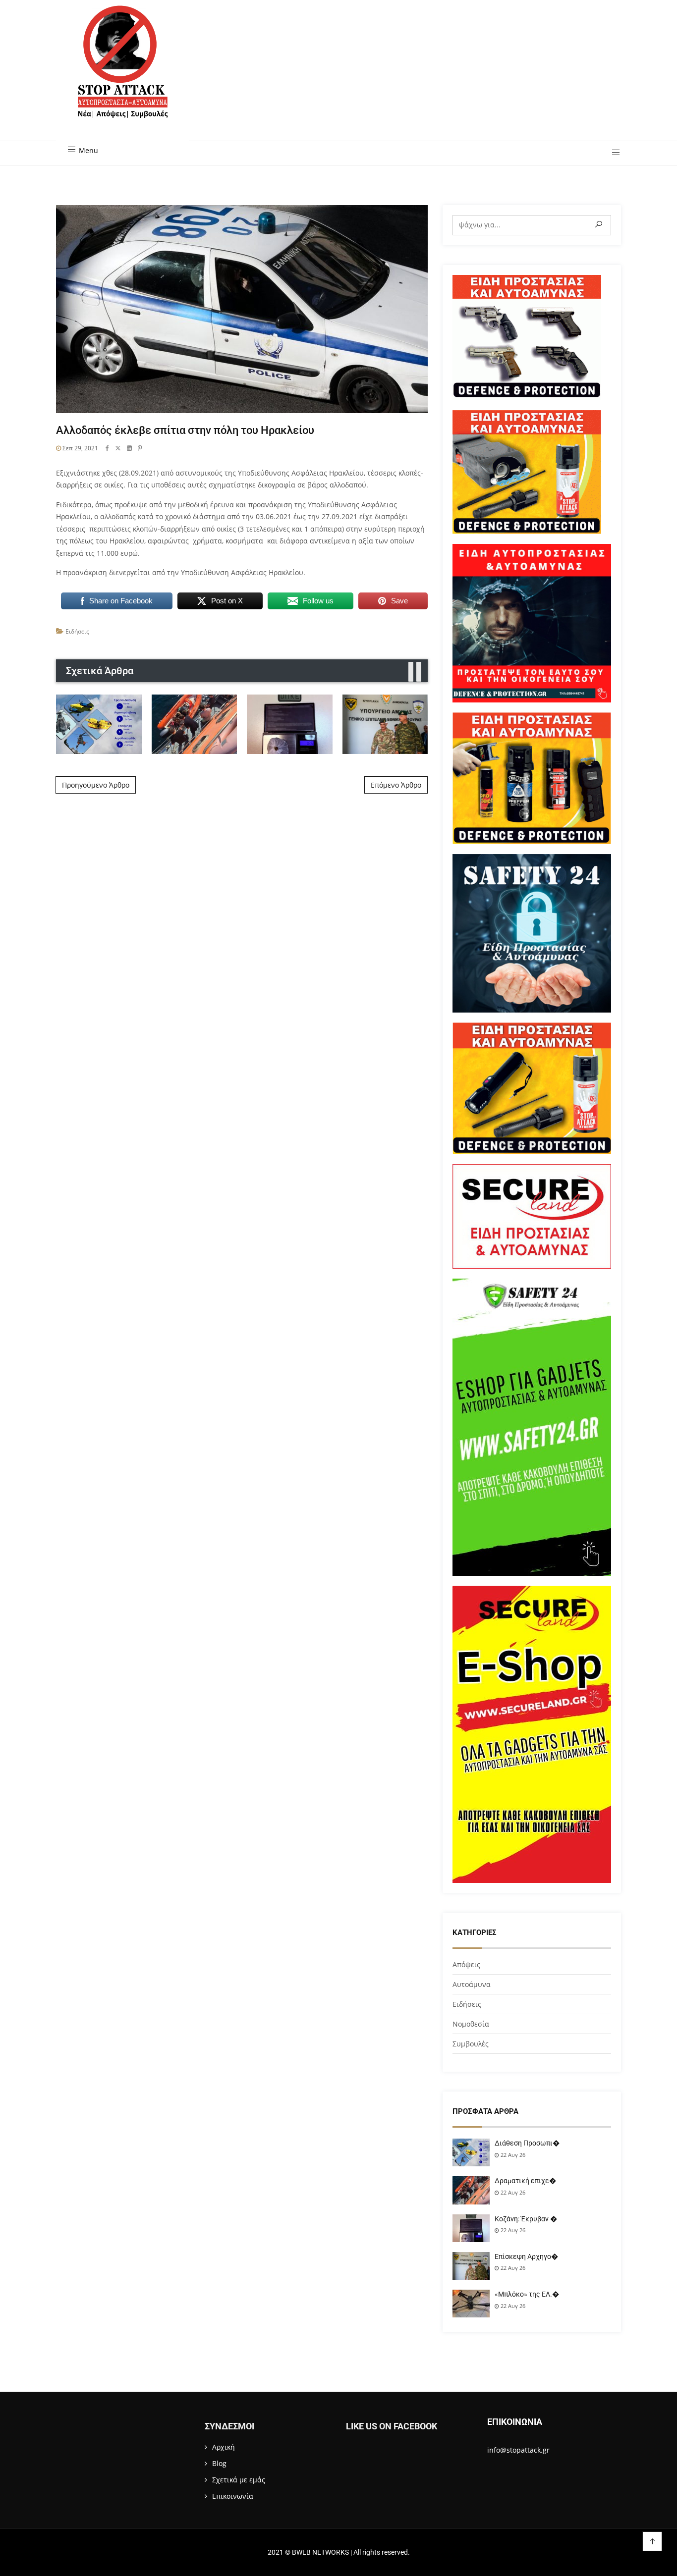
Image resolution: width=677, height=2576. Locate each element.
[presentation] (411, 672)
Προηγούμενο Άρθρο (96, 785)
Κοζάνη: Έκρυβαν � (526, 2219)
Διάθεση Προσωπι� (527, 2143)
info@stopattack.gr (518, 2450)
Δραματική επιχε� (525, 2181)
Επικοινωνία (233, 2496)
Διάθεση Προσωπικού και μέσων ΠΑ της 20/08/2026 (99, 724)
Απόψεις (466, 1964)
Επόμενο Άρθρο (396, 785)
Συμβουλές (471, 2044)
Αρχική (224, 2447)
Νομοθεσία (471, 2024)
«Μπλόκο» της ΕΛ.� (527, 2294)
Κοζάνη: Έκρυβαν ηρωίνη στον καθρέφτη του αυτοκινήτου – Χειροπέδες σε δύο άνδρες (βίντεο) (289, 724)
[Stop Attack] (123, 73)
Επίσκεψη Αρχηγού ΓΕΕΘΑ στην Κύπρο (385, 724)
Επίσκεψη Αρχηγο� (526, 2256)
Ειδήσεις (77, 631)
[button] (612, 153)
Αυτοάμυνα (472, 1984)
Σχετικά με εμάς (239, 2480)
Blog (219, 2463)
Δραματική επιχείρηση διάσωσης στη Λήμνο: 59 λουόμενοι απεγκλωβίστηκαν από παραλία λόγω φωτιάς (194, 724)
